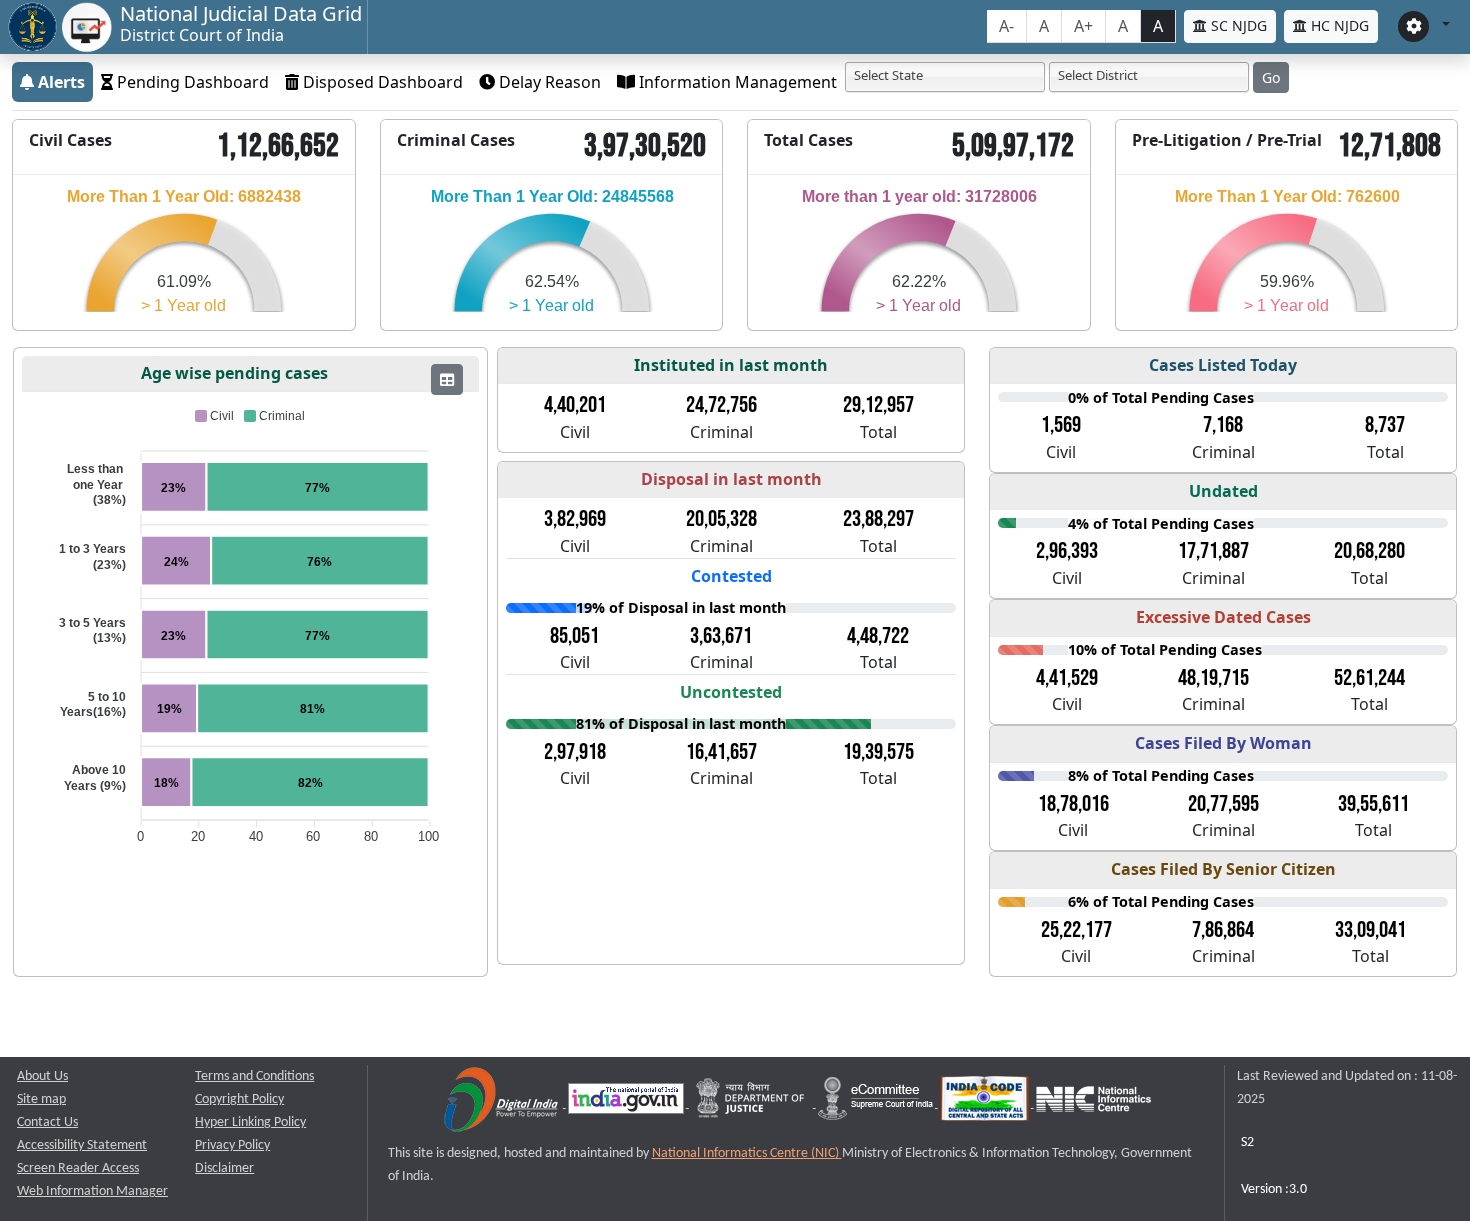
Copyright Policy (239, 1099)
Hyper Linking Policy (250, 1122)
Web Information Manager (92, 1191)
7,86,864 (1223, 930)
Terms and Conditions (254, 1076)
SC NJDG (1237, 25)
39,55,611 (1373, 804)
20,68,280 (1369, 551)
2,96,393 (1067, 551)
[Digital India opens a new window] (502, 1103)
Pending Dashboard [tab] (191, 82)
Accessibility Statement (82, 1145)
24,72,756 (721, 405)
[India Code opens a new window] (986, 1103)
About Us (42, 1076)
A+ (1083, 26)
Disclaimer (224, 1168)
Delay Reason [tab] (548, 82)
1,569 (1061, 425)
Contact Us (47, 1122)
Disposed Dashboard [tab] (381, 82)
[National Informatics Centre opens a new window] (1093, 1103)
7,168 (1223, 425)
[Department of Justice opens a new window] (752, 1103)
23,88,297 (878, 519)
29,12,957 (878, 405)
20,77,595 (1223, 804)
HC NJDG (1338, 25)
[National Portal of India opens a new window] (627, 1103)
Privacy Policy (232, 1145)
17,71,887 (1213, 551)
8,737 (1385, 425)
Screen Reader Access (78, 1168)
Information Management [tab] (736, 82)
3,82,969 (575, 519)
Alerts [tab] (59, 82)
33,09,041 (1370, 930)
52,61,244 (1369, 678)
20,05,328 (721, 519)
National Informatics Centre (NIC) (747, 1153)
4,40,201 (575, 405)
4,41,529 (1067, 678)
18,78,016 (1073, 804)
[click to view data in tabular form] (447, 379)
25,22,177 (1076, 930)
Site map (41, 1099)
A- (1006, 26)
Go (1271, 77)
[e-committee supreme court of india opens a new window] (877, 1103)
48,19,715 (1213, 678)
